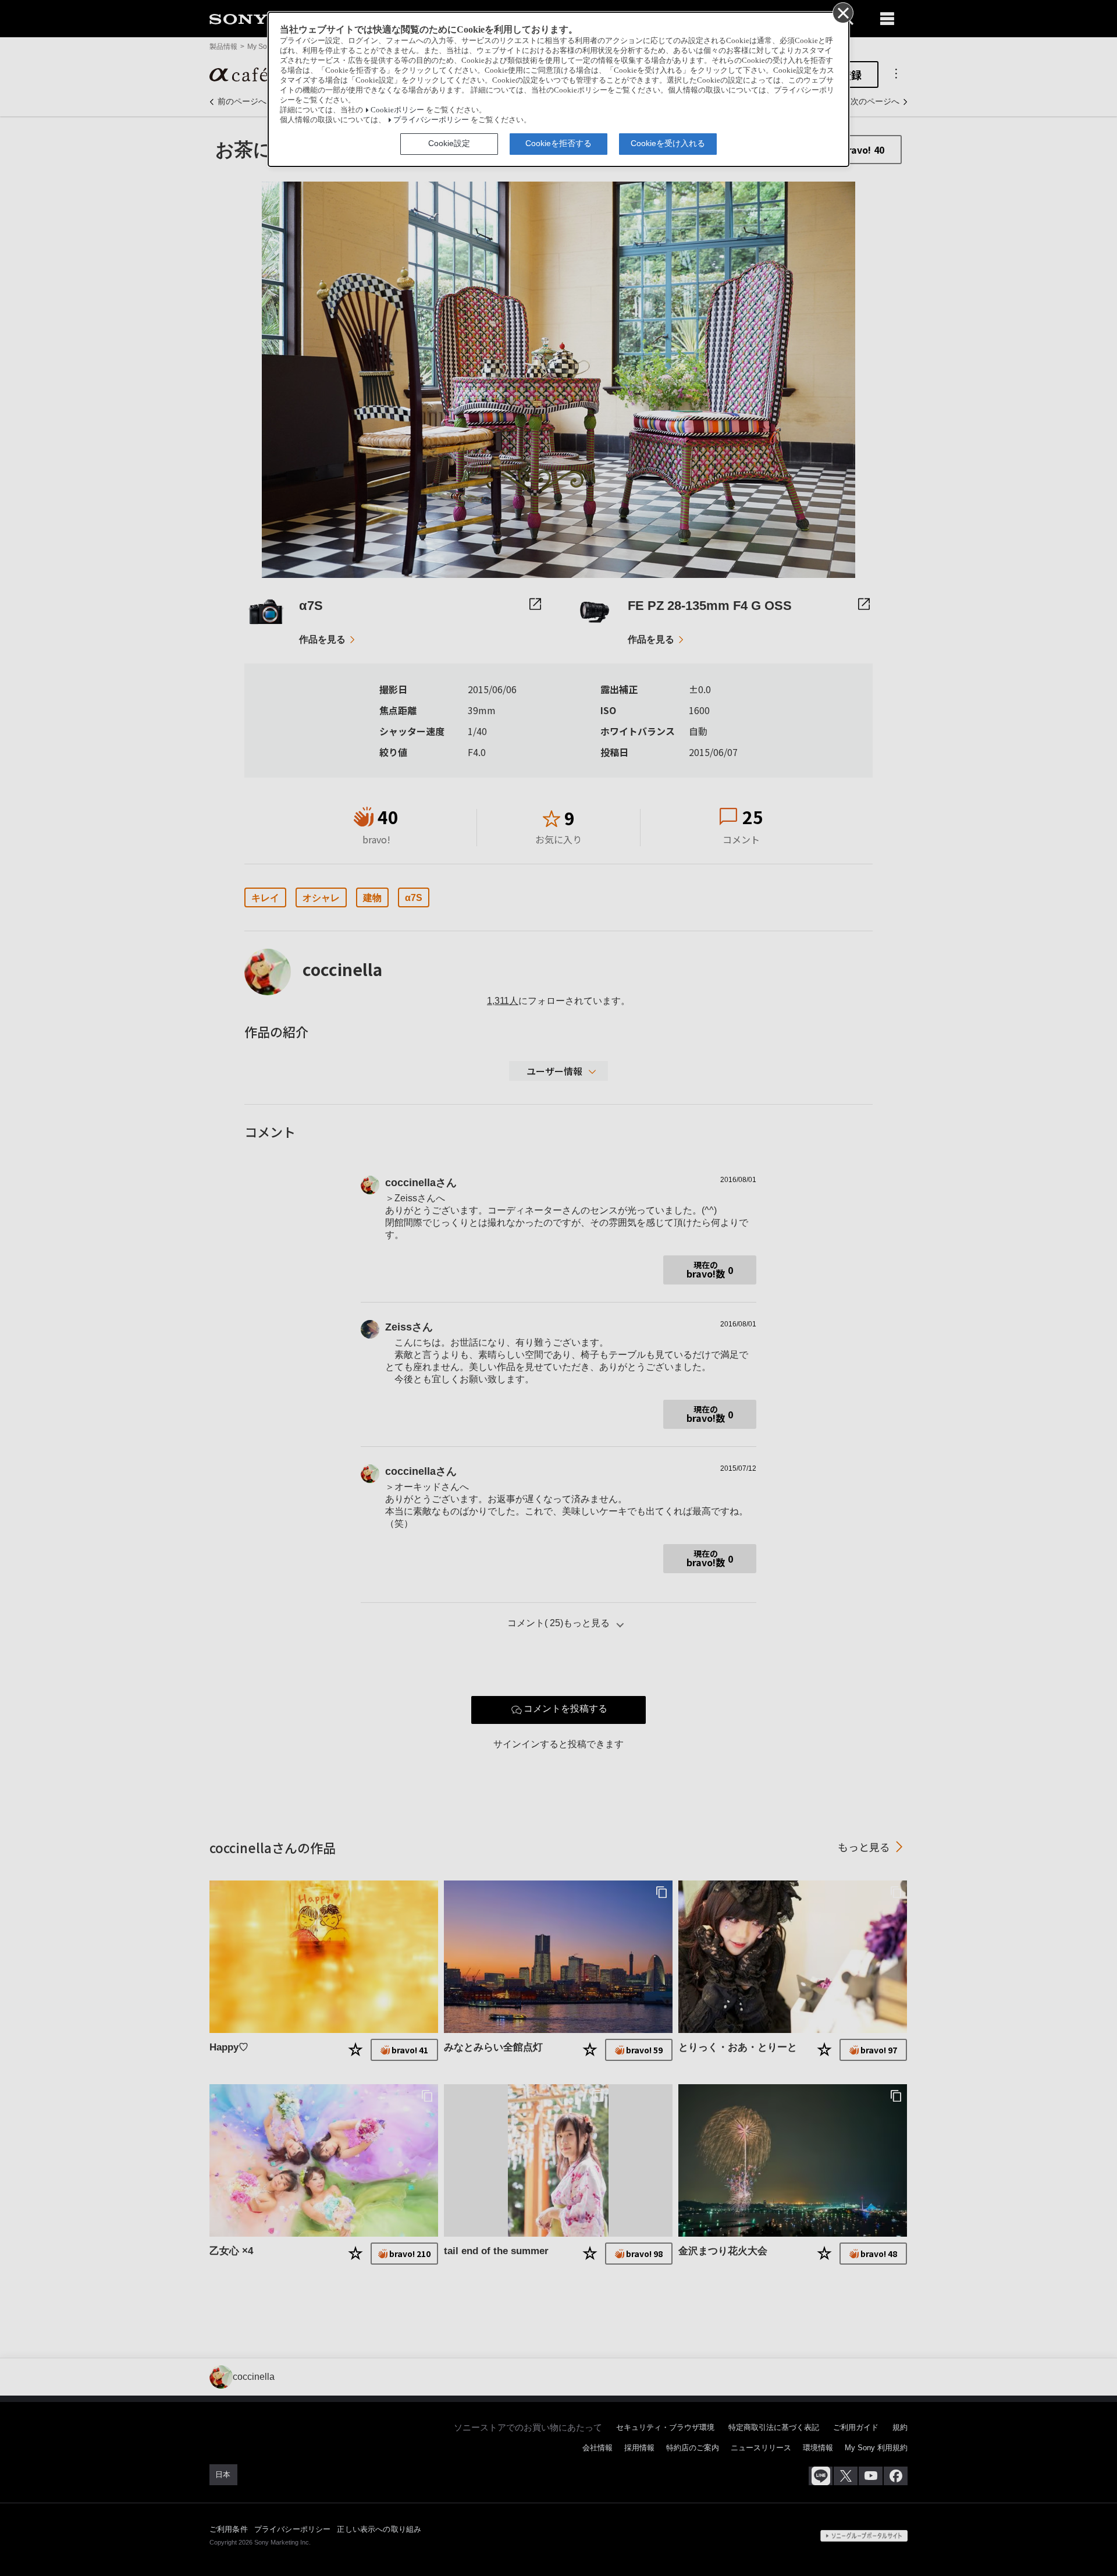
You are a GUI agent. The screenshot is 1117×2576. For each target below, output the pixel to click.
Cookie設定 (449, 143)
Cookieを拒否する (558, 143)
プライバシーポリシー (431, 120)
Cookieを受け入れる (668, 143)
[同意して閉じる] (842, 12)
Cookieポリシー (397, 110)
